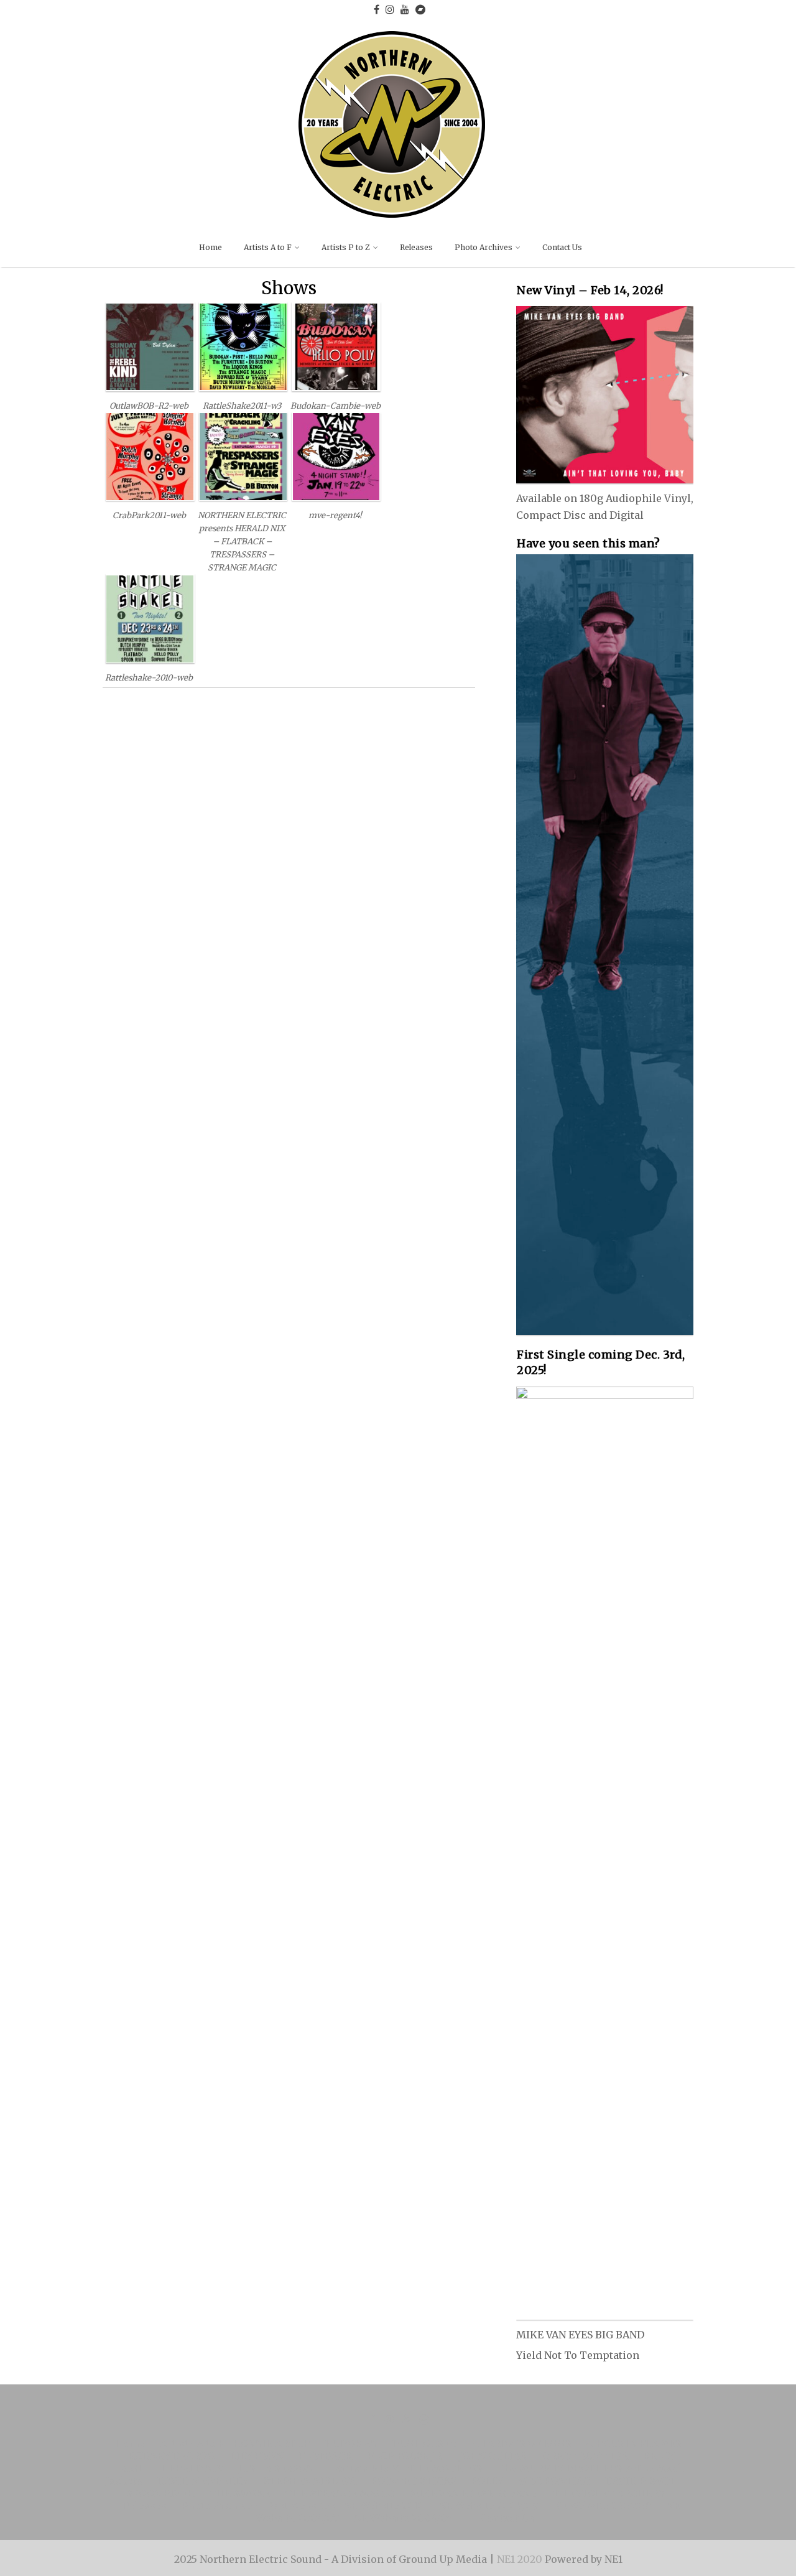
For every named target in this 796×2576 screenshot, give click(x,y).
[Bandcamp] (420, 9)
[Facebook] (377, 9)
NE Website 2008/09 (489, 2506)
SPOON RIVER (160, 2493)
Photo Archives (484, 247)
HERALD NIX (192, 2468)
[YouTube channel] (405, 9)
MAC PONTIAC (554, 2481)
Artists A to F (268, 247)
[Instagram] (390, 9)
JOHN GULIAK (493, 2456)
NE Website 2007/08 (497, 353)
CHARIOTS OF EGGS (521, 2443)
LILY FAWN (257, 2456)
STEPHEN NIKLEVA (310, 2481)
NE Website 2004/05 (497, 402)
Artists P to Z (346, 247)
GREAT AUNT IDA (585, 2456)
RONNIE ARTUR (272, 2443)
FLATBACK (326, 2456)
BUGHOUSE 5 (425, 2443)
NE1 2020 (521, 2559)
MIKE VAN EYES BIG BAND (473, 2493)
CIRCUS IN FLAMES (633, 2443)
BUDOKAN (351, 2443)
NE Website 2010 (384, 2506)
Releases (416, 247)
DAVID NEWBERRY (203, 2481)
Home (211, 247)
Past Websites (301, 2506)
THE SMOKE (239, 2493)
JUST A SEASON (276, 2468)
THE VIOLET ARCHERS (608, 2493)
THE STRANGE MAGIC (340, 2493)
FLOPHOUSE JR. (406, 2456)
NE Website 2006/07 (497, 377)
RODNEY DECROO (172, 2456)
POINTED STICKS (414, 2481)
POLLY (487, 2481)
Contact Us (562, 247)
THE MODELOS (445, 2468)
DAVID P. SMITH (645, 2481)
